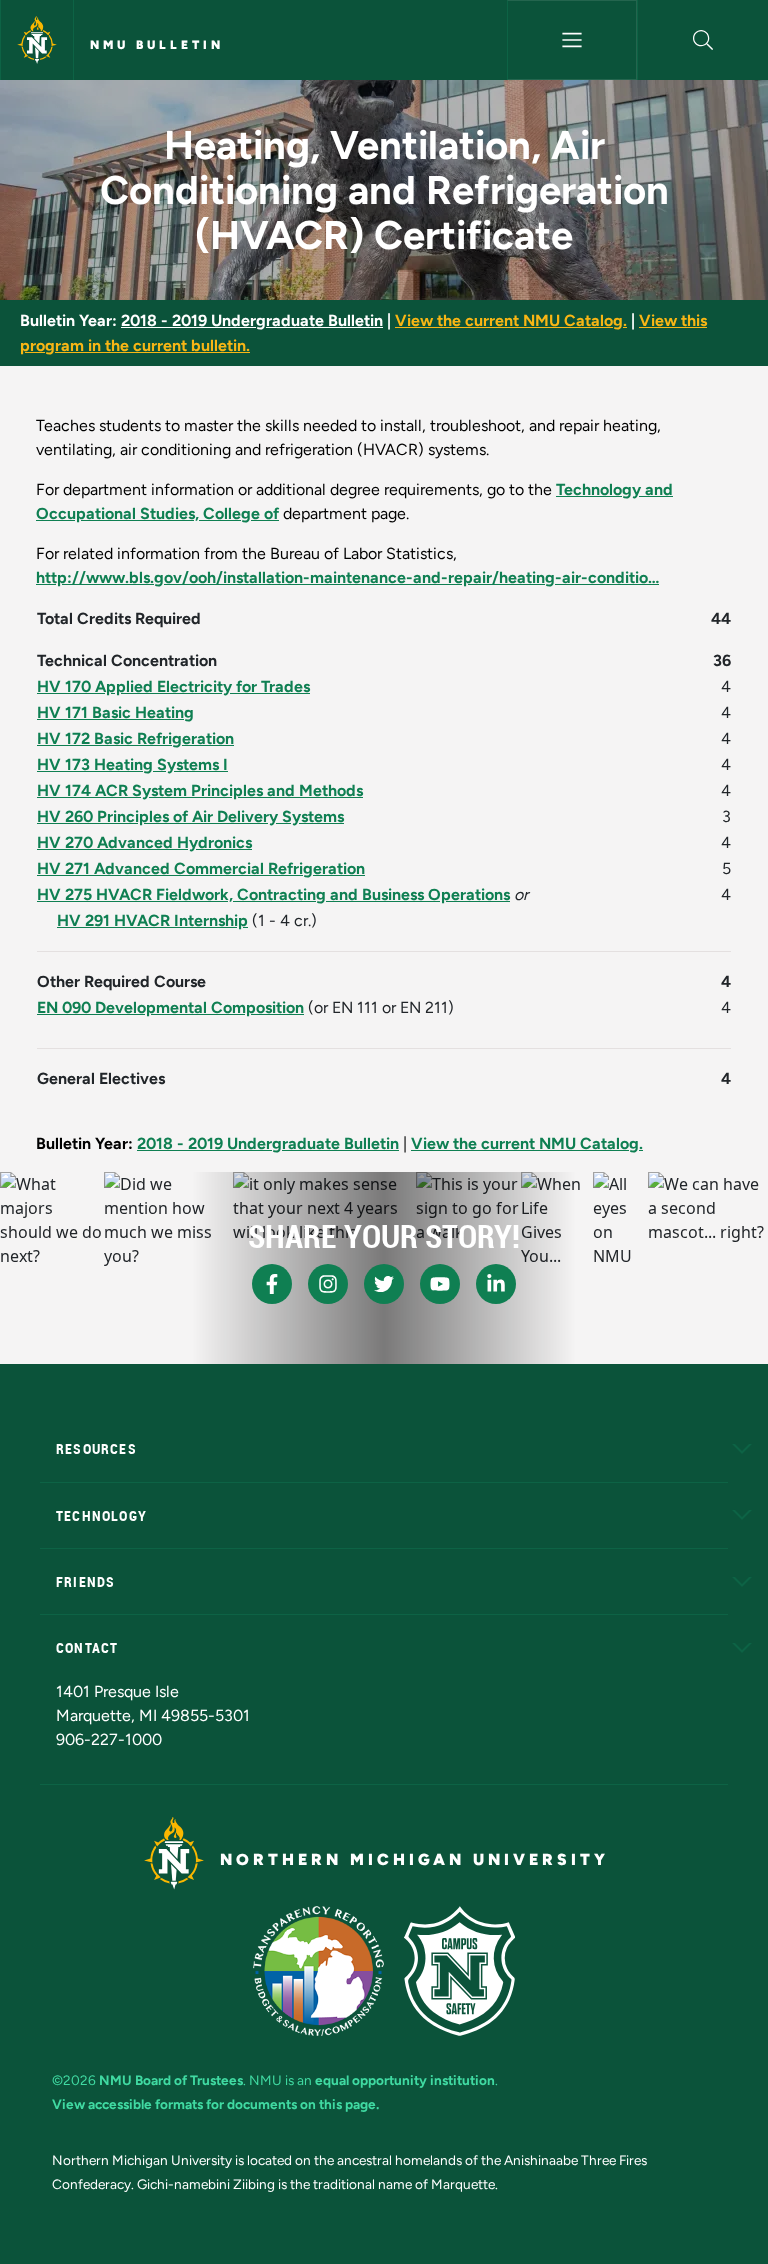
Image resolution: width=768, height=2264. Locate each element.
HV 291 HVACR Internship (152, 920)
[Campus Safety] (459, 1971)
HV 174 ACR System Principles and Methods (200, 790)
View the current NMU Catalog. (511, 320)
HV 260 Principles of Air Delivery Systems (190, 816)
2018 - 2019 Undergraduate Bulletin (252, 320)
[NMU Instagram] (328, 1284)
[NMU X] (384, 1284)
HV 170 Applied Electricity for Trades (173, 686)
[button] (703, 40)
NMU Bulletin (157, 45)
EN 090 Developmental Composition (170, 1007)
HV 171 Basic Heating (115, 712)
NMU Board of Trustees (171, 2080)
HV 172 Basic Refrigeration (135, 738)
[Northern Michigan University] (37, 40)
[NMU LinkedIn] (496, 1284)
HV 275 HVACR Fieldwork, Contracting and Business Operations (273, 894)
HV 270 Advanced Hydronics (144, 842)
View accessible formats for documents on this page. (215, 2104)
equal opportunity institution (405, 2080)
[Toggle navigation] (572, 40)
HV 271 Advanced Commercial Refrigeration (201, 868)
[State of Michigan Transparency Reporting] (318, 1971)
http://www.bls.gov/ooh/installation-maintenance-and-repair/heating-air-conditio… (347, 577)
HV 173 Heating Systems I (132, 764)
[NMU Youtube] (440, 1284)
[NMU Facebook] (272, 1284)
